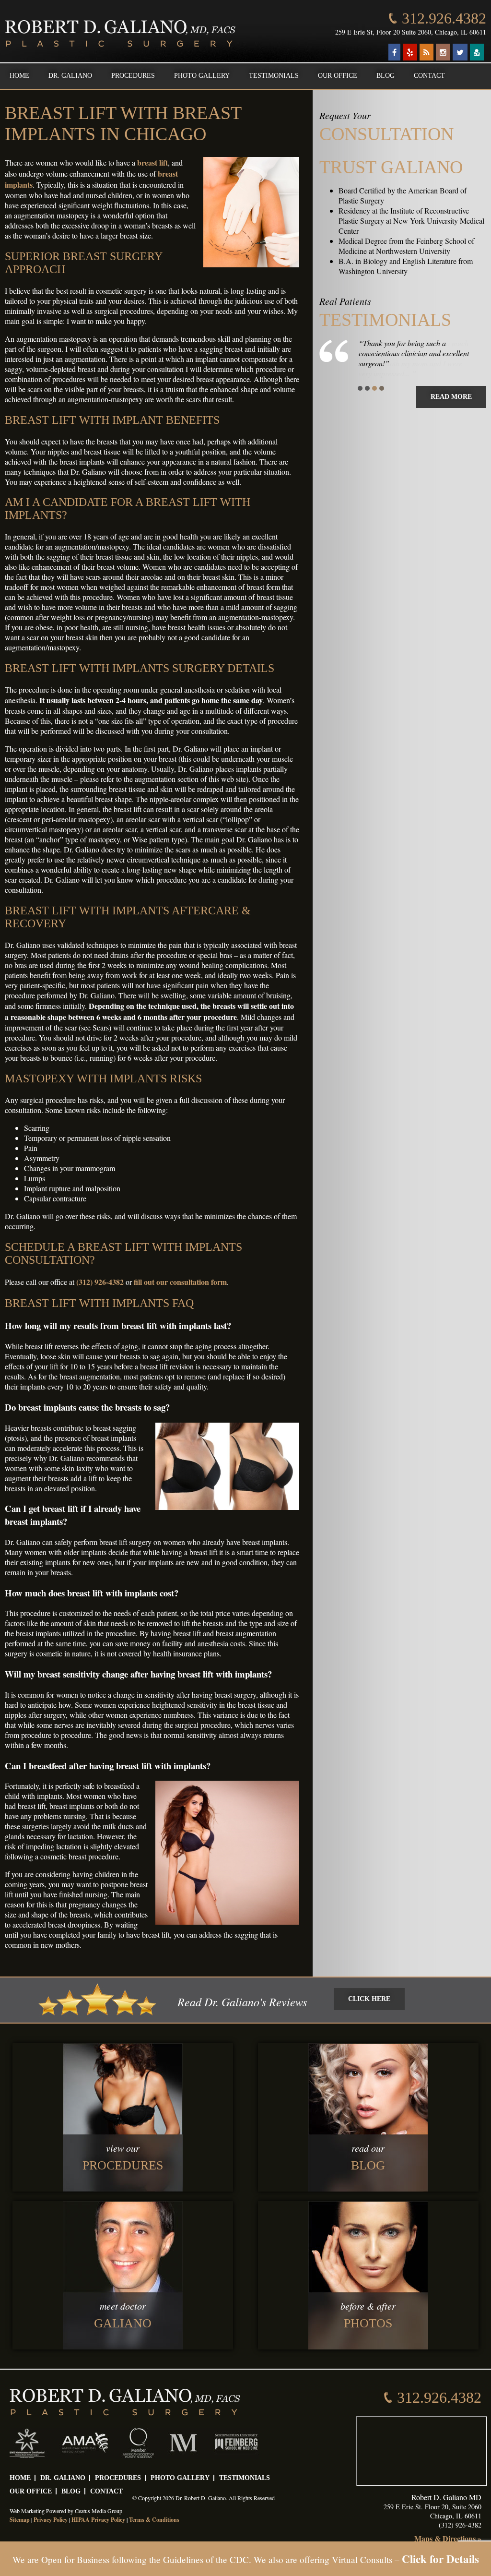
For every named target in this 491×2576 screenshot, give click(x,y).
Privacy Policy (51, 2520)
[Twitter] (460, 52)
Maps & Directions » (448, 2538)
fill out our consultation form (180, 1282)
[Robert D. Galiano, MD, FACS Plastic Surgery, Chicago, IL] (120, 34)
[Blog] (427, 52)
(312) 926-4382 (100, 1282)
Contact (429, 76)
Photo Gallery (202, 76)
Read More (451, 397)
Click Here (369, 1999)
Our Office (338, 76)
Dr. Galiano (70, 76)
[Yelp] (410, 52)
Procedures (133, 76)
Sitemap (20, 2520)
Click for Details (440, 2559)
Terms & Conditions (154, 2520)
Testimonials (274, 76)
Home (19, 76)
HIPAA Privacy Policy (98, 2520)
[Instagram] (443, 52)
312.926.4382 (444, 18)
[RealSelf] (477, 52)
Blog (386, 76)
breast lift (152, 162)
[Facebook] (394, 52)
